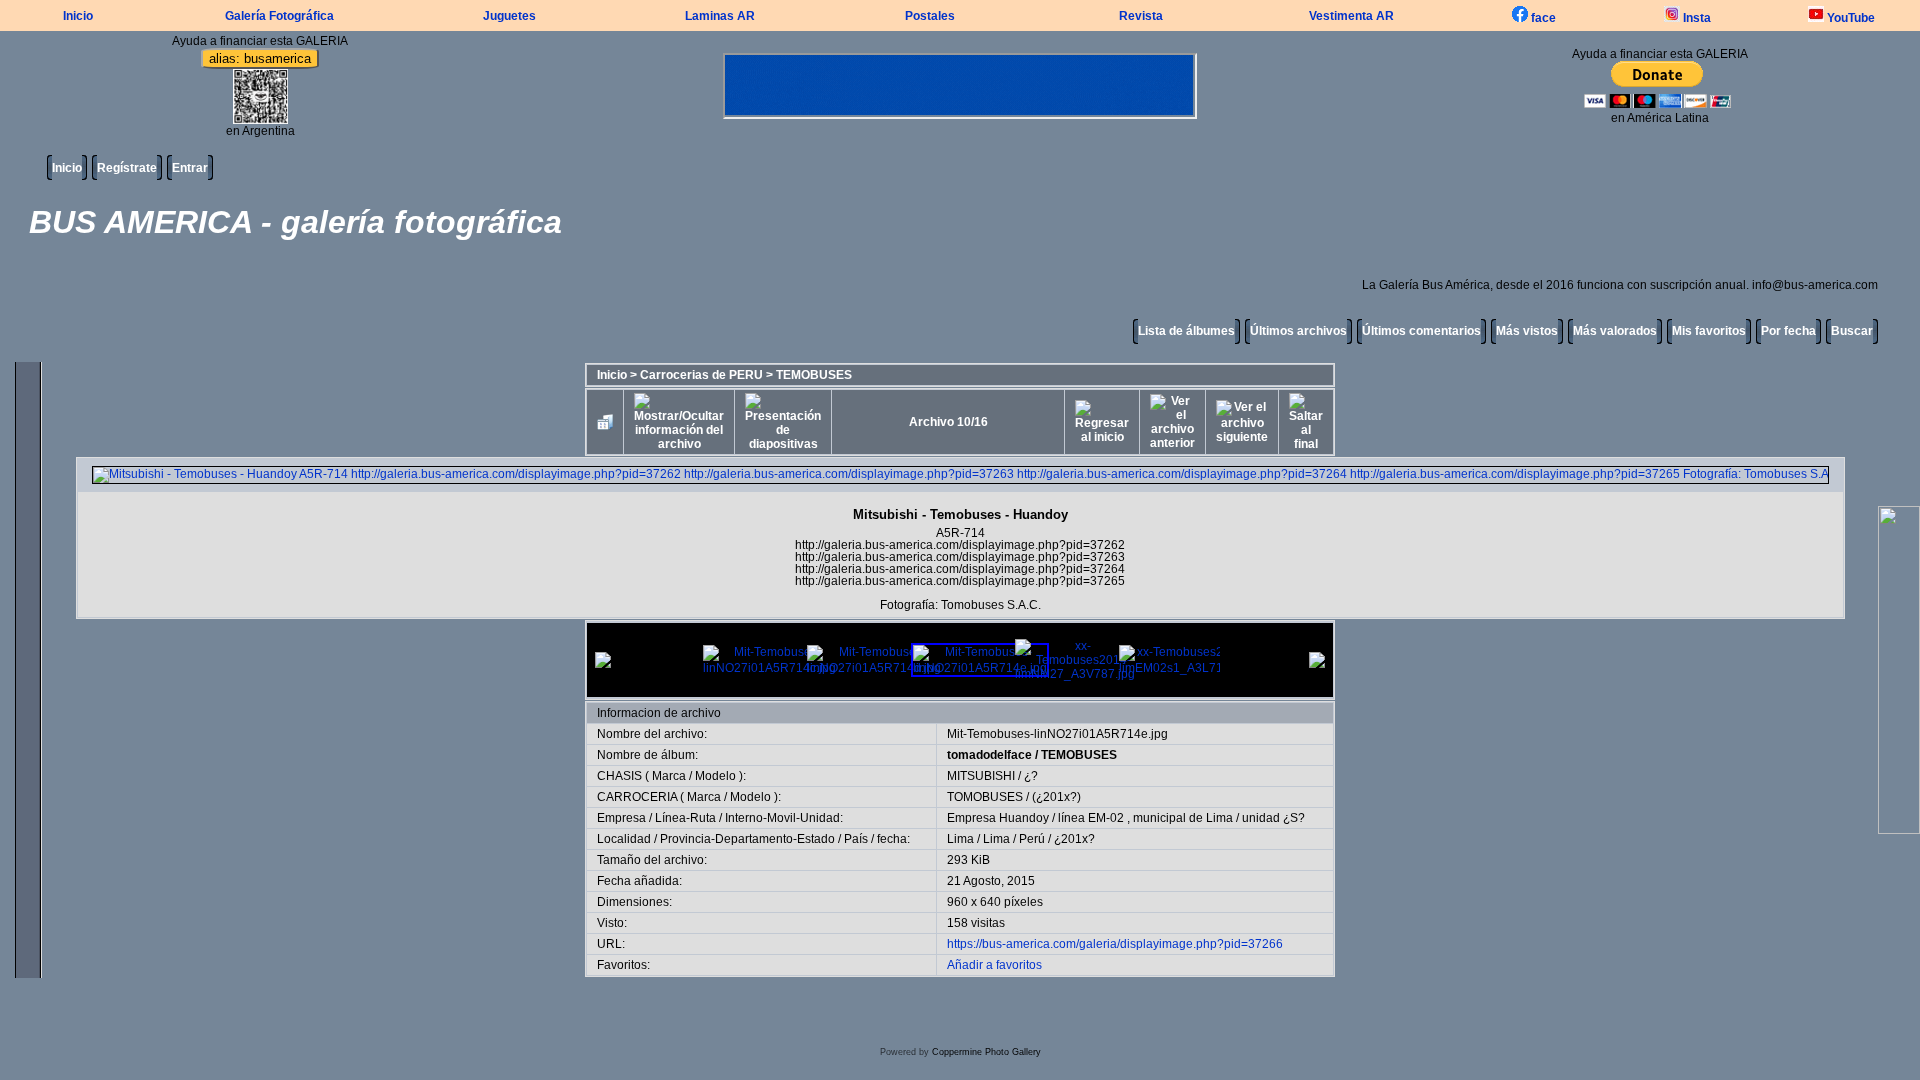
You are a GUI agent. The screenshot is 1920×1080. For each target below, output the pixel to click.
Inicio (78, 16)
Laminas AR (720, 16)
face (1542, 18)
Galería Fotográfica (279, 16)
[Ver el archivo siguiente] (1242, 422)
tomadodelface (989, 755)
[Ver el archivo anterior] (1172, 422)
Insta (1695, 18)
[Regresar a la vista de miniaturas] (605, 422)
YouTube (1849, 18)
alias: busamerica (260, 58)
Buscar (1852, 331)
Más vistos (1527, 331)
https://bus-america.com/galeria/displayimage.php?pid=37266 (1115, 944)
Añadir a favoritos (994, 965)
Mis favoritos (1709, 331)
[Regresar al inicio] (1102, 422)
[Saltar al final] (1306, 422)
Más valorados (1615, 331)
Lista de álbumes (1186, 331)
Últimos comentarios (1421, 331)
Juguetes (509, 16)
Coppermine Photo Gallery (986, 1052)
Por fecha (1788, 331)
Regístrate (127, 168)
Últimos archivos (1298, 331)
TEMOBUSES (814, 375)
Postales (930, 16)
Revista (1141, 16)
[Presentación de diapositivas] (783, 422)
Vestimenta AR (1351, 16)
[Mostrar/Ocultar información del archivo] (679, 422)
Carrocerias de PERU (701, 375)
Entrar (190, 168)
